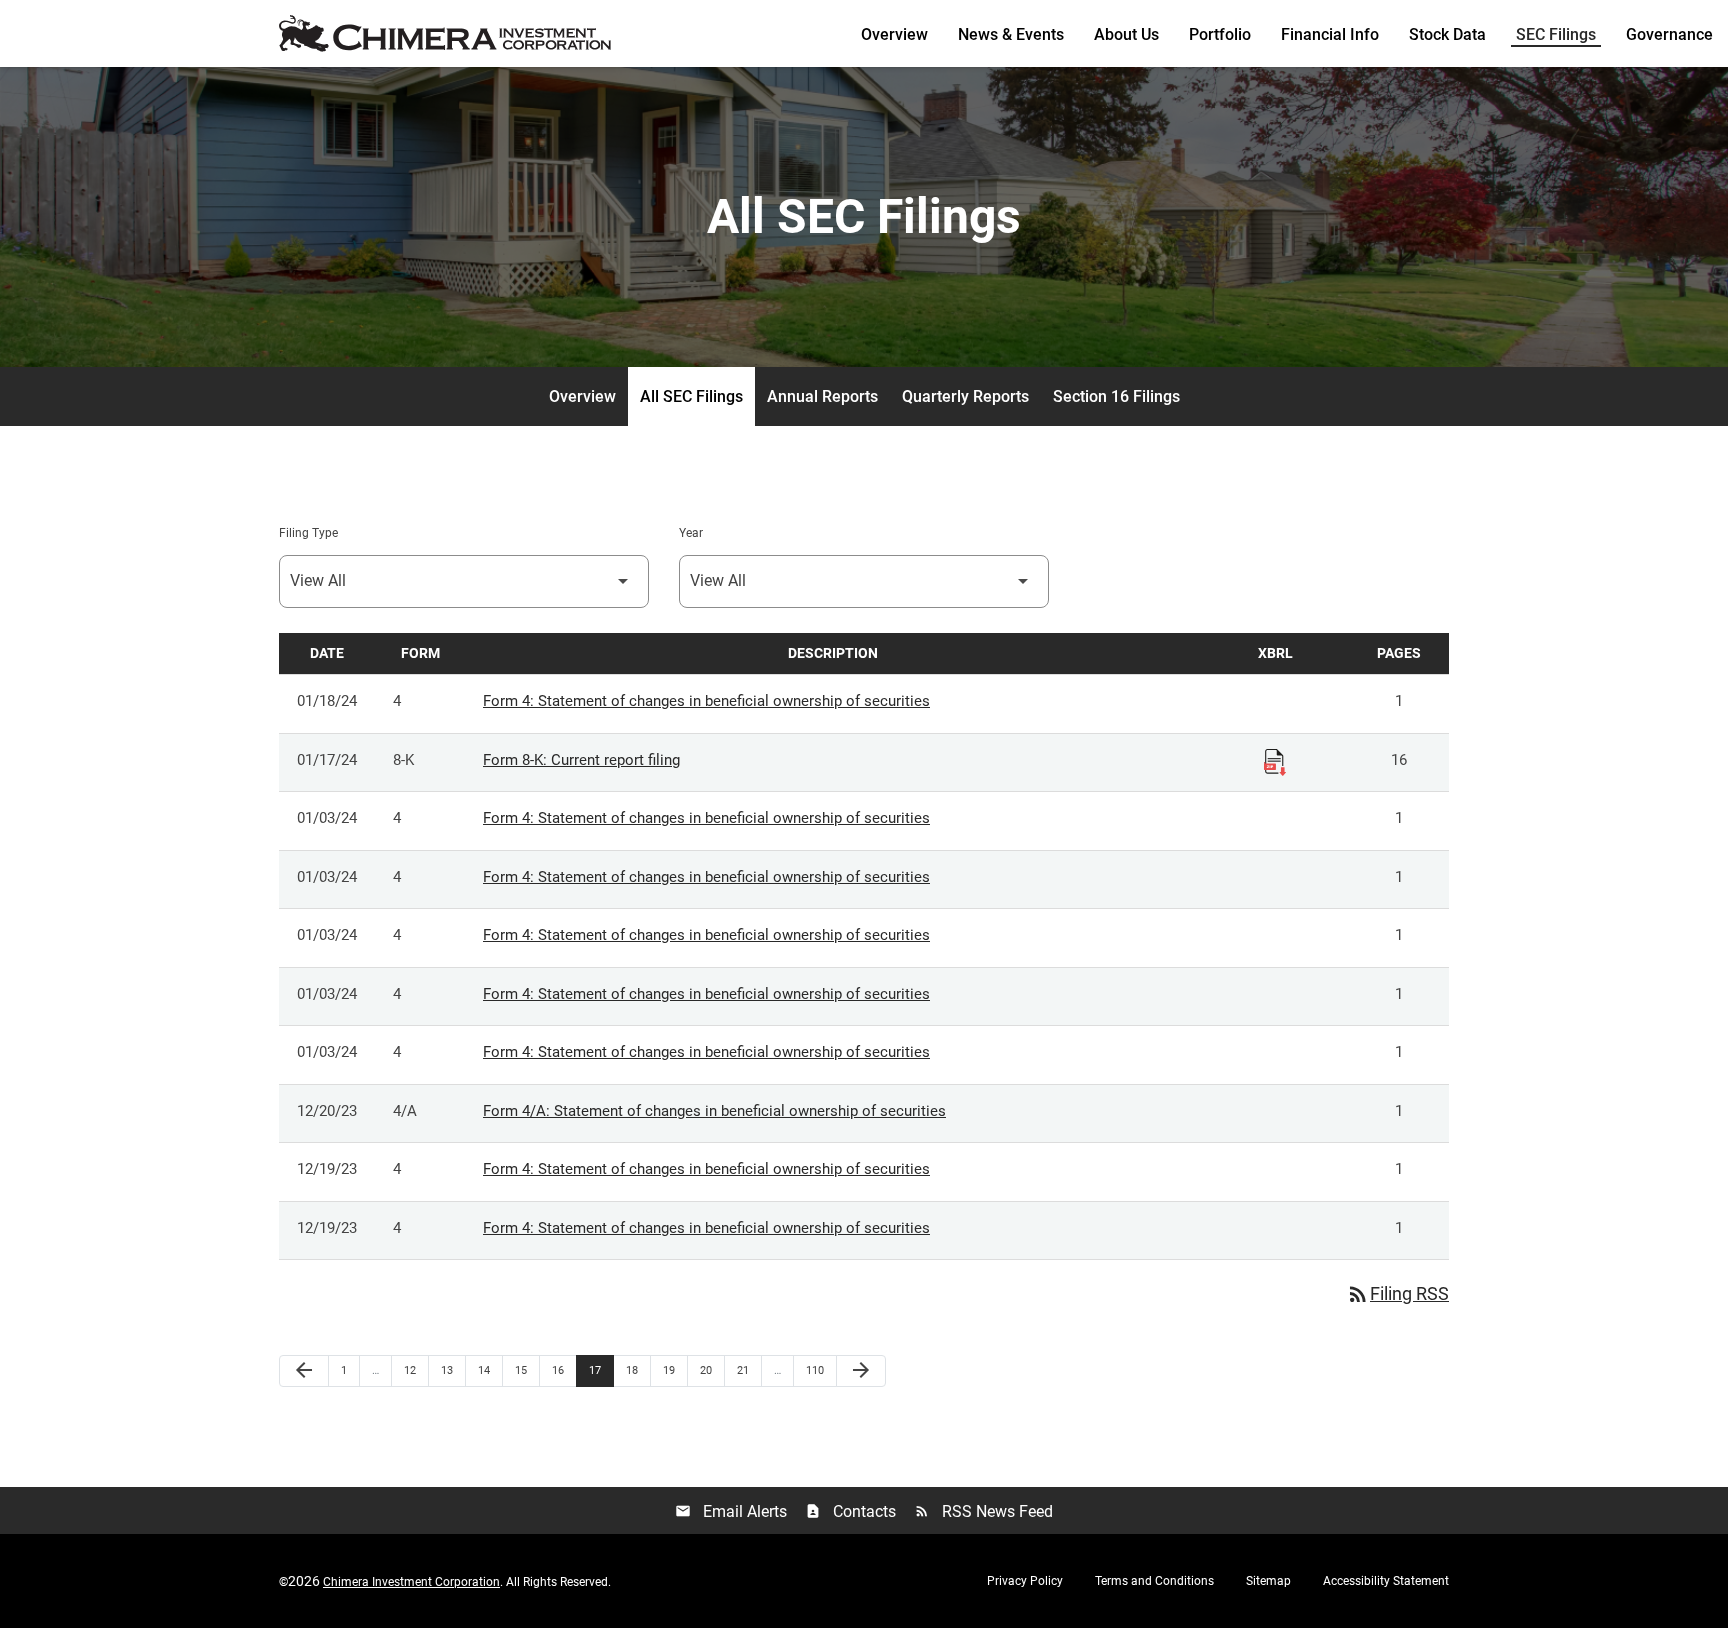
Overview (894, 34)
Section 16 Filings (1116, 396)
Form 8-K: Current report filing (581, 760)
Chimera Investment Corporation (411, 1582)
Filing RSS (1397, 1293)
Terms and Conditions (1154, 1581)
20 (711, 1370)
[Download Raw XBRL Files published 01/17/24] (1275, 761)
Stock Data (1447, 34)
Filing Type (308, 533)
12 (415, 1370)
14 (489, 1370)
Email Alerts (731, 1511)
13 (452, 1370)
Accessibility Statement (1386, 1581)
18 (637, 1370)
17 (600, 1370)
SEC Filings (1556, 34)
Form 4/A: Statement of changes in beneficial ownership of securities (714, 1111)
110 (817, 1370)
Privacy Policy (1025, 1581)
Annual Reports (822, 396)
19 (674, 1370)
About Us (1126, 34)
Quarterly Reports (965, 396)
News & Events (1011, 34)
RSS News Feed (983, 1511)
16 (563, 1370)
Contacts (850, 1511)
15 (526, 1370)
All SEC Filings (691, 396)
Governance (1669, 34)
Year (691, 533)
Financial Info (1330, 34)
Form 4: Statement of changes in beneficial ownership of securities (706, 701)
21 (748, 1370)
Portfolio (1220, 34)
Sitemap (1268, 1581)
